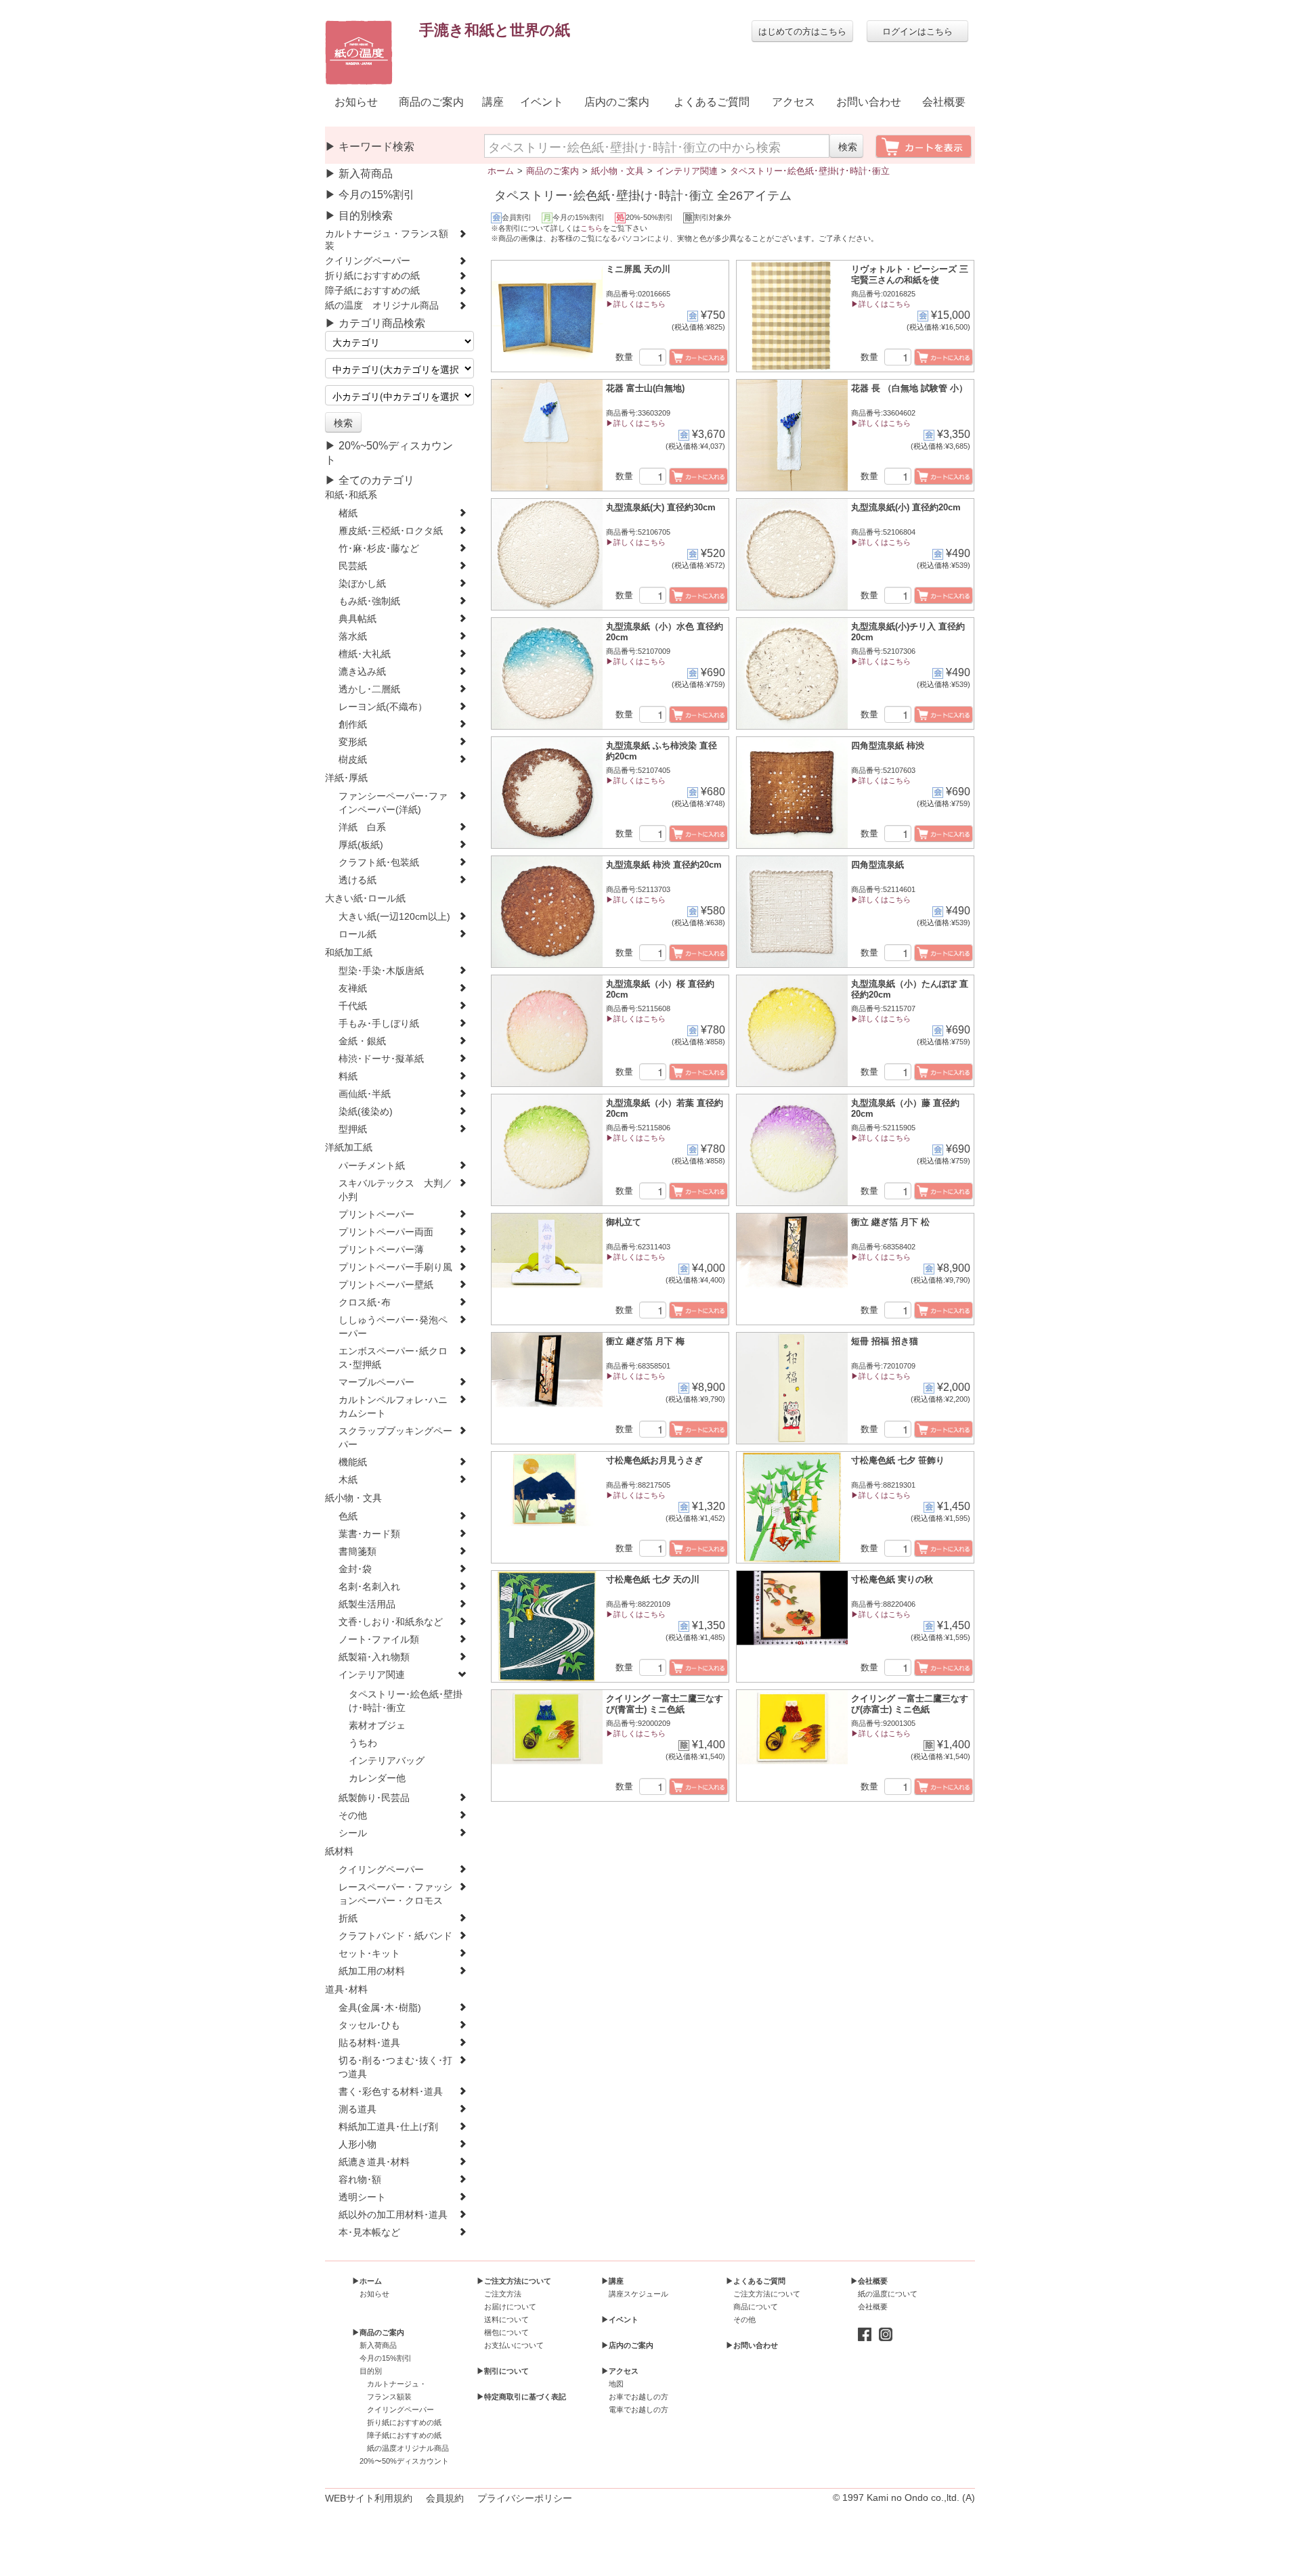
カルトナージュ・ (397, 2384)
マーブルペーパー (376, 1382)
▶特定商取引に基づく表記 (521, 2397)
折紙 (348, 1918)
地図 (616, 2384)
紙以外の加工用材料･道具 (393, 2215)
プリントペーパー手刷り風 (395, 1267)
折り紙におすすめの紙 (372, 276)
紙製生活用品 (367, 1604)
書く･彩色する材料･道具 (391, 2092)
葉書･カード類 (369, 1534)
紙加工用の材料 (372, 1971)
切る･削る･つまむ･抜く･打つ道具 (395, 2067)
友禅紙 (353, 989)
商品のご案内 (431, 102)
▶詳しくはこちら (636, 304)
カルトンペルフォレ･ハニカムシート (393, 1407)
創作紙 (353, 725)
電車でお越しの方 (638, 2410)
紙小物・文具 (353, 1498)
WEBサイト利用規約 (369, 2498)
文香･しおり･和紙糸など (391, 1622)
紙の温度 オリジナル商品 (382, 306)
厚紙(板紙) (361, 845)
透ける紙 (357, 880)
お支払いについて (514, 2345)
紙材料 (339, 1851)
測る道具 (357, 2109)
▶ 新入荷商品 (359, 174)
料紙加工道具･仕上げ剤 (388, 2127)
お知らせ (356, 102)
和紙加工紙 (349, 953)
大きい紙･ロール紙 (365, 898)
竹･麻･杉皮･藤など (379, 549)
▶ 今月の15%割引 (370, 195)
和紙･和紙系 (351, 495)
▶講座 (612, 2281)
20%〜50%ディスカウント (404, 2461)
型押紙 (353, 1129)
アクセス (794, 102)
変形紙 (353, 742)
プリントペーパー (376, 1215)
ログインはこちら (917, 31)
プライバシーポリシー (525, 2498)
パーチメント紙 (372, 1166)
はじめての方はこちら (802, 31)
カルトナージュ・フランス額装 (387, 240)
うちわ (363, 1743)
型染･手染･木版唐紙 (381, 971)
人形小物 (357, 2145)
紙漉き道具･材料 (374, 2162)
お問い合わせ (869, 102)
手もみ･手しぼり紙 (379, 1024)
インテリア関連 (372, 1675)
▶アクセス (620, 2371)
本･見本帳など (369, 2233)
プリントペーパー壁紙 (386, 1285)
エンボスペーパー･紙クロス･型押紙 (393, 1358)
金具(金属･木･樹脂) (380, 2008)
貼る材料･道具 (369, 2043)
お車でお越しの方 (638, 2397)
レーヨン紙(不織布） (383, 707)
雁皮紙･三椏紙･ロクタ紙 (391, 531)
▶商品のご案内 (378, 2332)
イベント (542, 102)
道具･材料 (346, 1990)
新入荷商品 (378, 2345)
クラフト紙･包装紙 (379, 863)
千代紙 (353, 1006)
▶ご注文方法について (514, 2281)
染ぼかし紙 (362, 584)
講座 (493, 102)
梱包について (506, 2332)
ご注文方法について (767, 2294)
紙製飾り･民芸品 (374, 1798)
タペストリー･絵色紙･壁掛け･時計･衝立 (406, 1701)
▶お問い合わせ (752, 2345)
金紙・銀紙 (362, 1041)
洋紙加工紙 (349, 1148)
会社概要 (944, 102)
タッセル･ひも (369, 2025)
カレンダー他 (377, 1778)
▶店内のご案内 (627, 2345)
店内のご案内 (617, 102)
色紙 (348, 1516)
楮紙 (348, 513)
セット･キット (369, 1954)
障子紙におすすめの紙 (372, 291)
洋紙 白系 (362, 827)
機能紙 (353, 1462)
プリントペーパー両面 (386, 1232)
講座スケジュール (638, 2294)
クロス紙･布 (365, 1303)
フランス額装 (389, 2397)
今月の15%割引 (386, 2358)
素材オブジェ (377, 1726)
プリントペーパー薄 (381, 1250)
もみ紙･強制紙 (369, 601)
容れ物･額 (360, 2180)
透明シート (362, 2197)
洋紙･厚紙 (346, 778)
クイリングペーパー (368, 261)
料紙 (348, 1076)
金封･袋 (355, 1569)
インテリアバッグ (387, 1761)
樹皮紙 (353, 760)
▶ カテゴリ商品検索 (375, 323)
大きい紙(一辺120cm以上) (394, 917)
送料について (506, 2319)
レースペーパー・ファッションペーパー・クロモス (395, 1894)
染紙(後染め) (366, 1112)
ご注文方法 (503, 2294)
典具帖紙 (357, 619)
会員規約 (445, 2498)
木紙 (348, 1480)
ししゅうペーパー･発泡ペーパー (393, 1327)
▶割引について (503, 2371)
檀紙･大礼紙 (365, 654)
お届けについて (510, 2307)
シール (353, 1833)
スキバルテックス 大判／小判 (395, 1190)
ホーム (501, 171)
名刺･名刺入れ (369, 1587)
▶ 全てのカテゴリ (370, 480)
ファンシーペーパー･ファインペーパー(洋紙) (393, 803)
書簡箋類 (357, 1552)
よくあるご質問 (712, 102)
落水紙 (353, 637)
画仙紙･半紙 (365, 1094)
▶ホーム (367, 2281)
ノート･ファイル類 (379, 1640)
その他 (353, 1816)
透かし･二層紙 (369, 689)
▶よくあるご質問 (756, 2281)
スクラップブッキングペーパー (395, 1438)
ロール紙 (357, 934)
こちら (591, 228)
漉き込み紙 (362, 672)
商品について (756, 2307)
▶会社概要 (869, 2281)
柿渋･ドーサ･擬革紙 (381, 1059)
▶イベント (620, 2319)
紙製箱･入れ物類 (374, 1657)
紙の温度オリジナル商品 (408, 2448)
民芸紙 (353, 566)
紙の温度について (888, 2294)
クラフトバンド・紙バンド (395, 1936)
